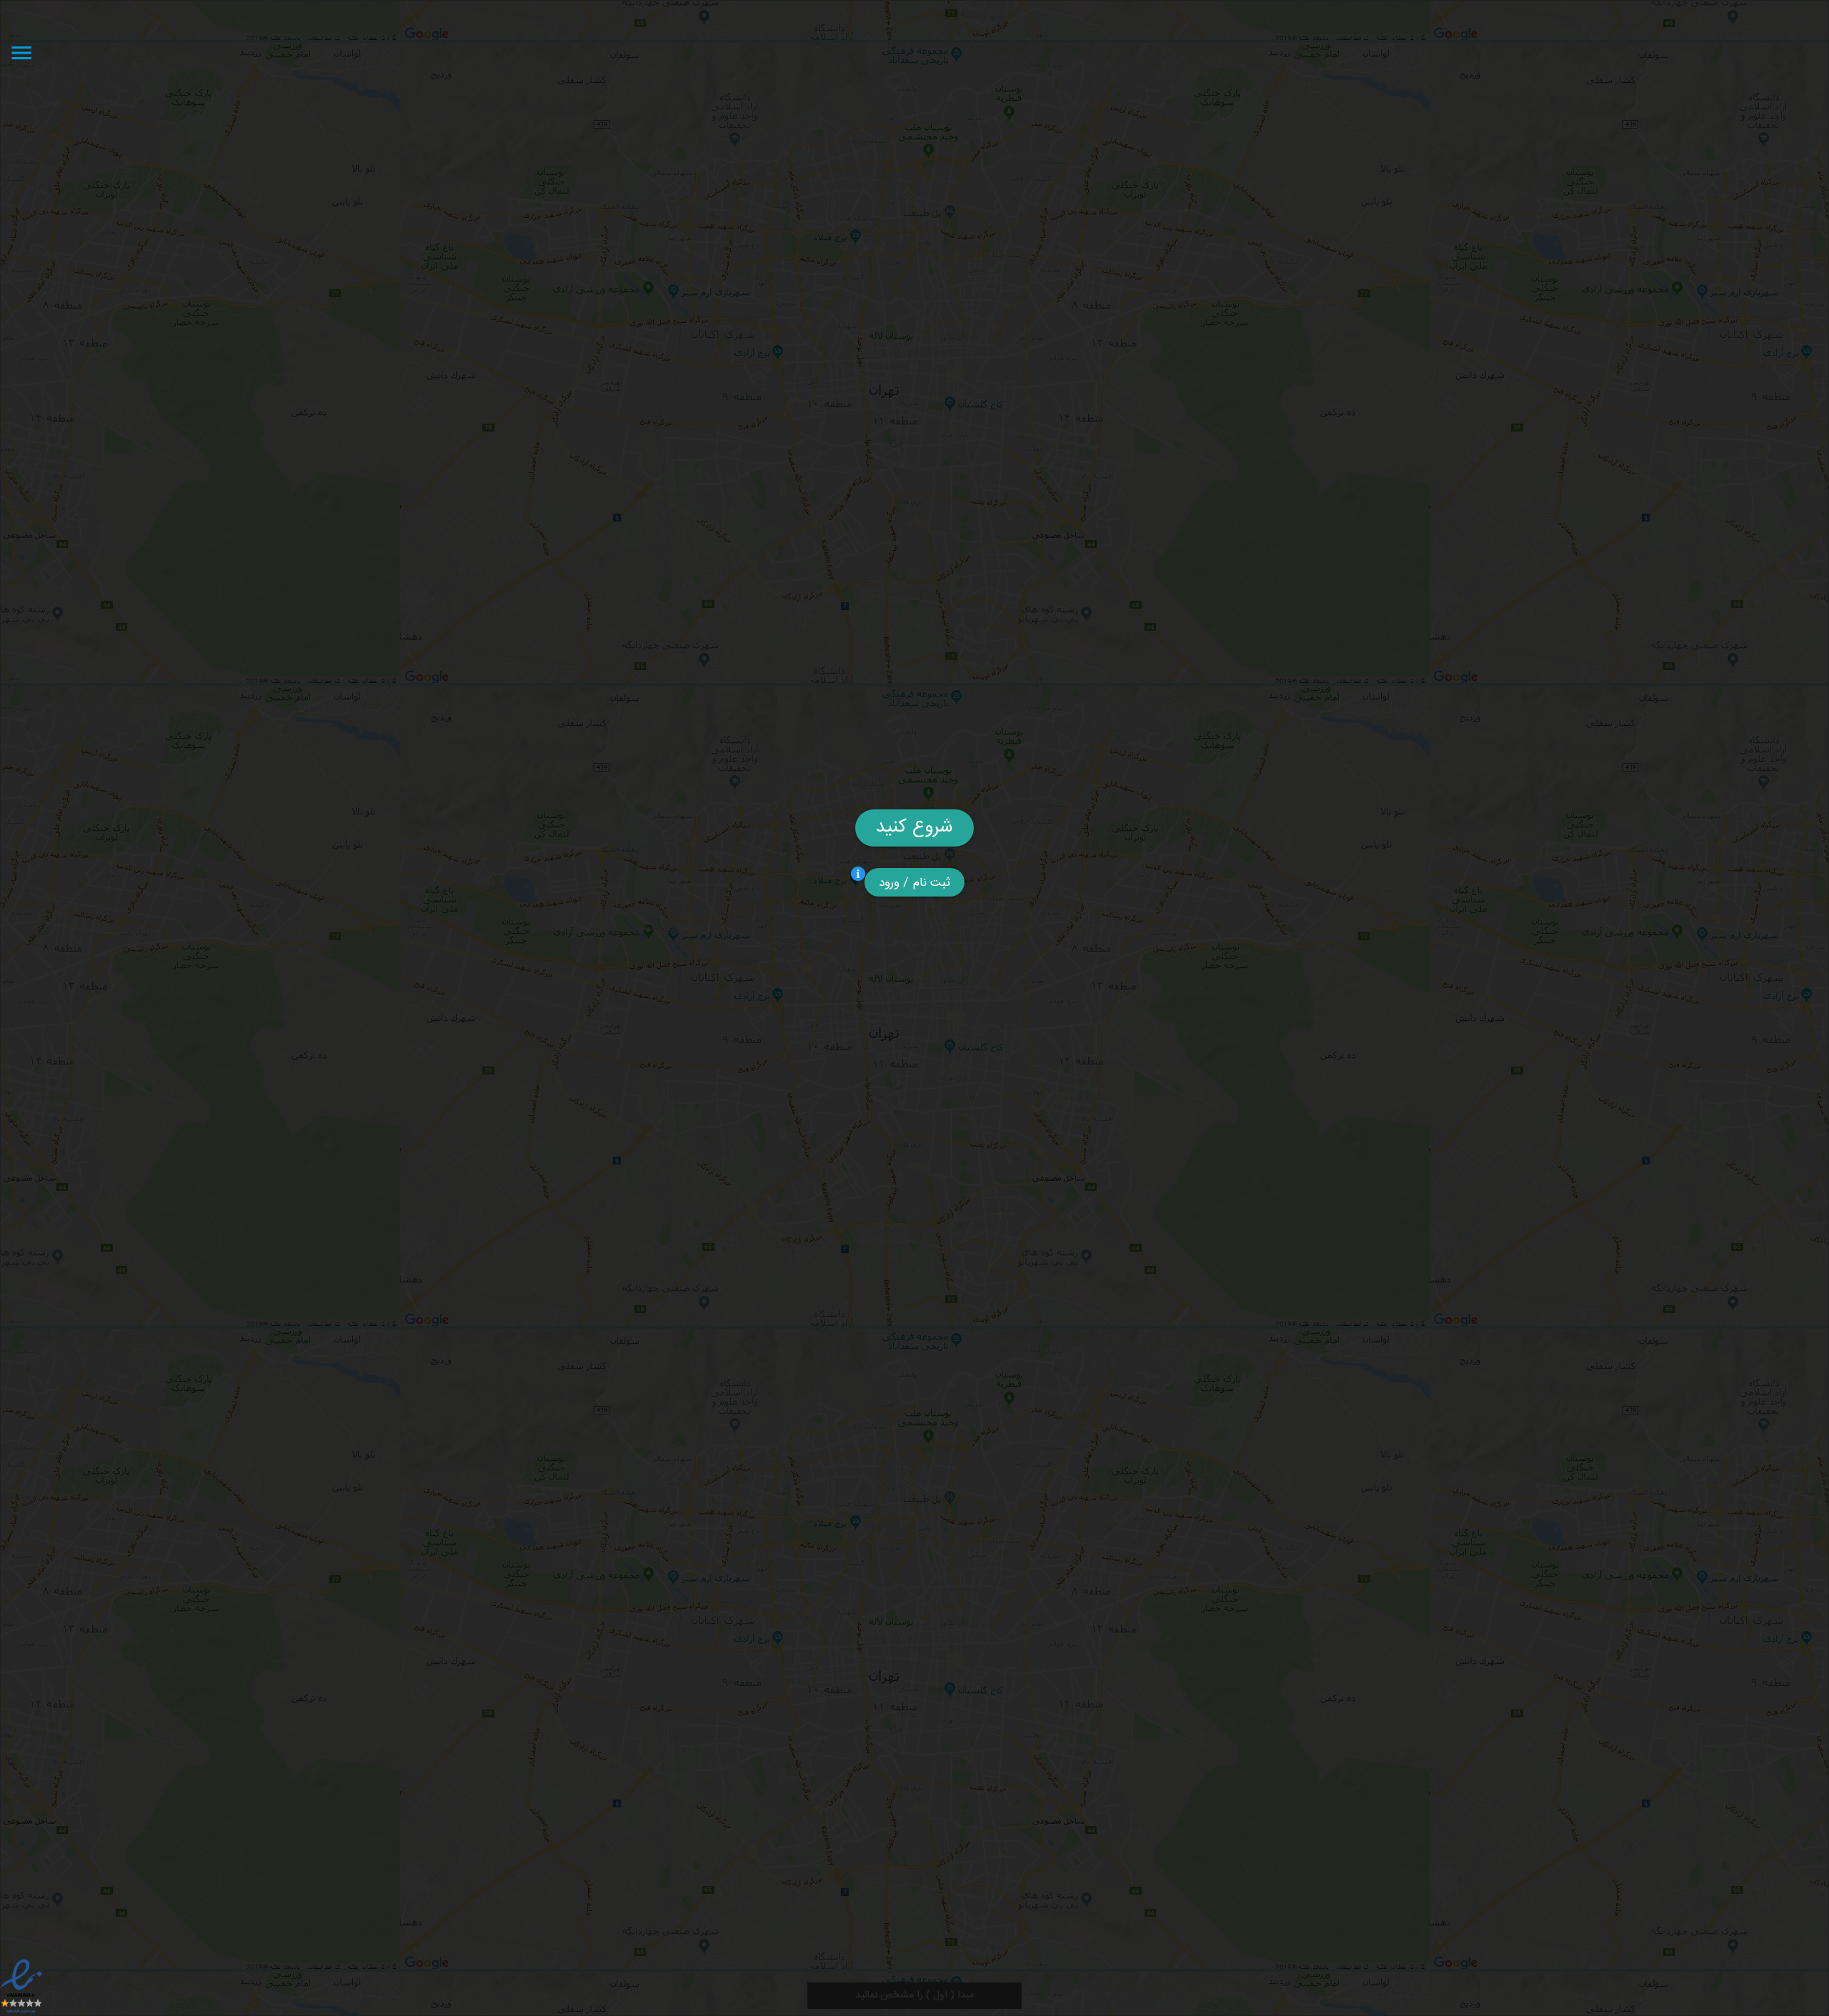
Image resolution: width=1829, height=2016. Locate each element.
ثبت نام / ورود (915, 883)
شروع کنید (914, 828)
